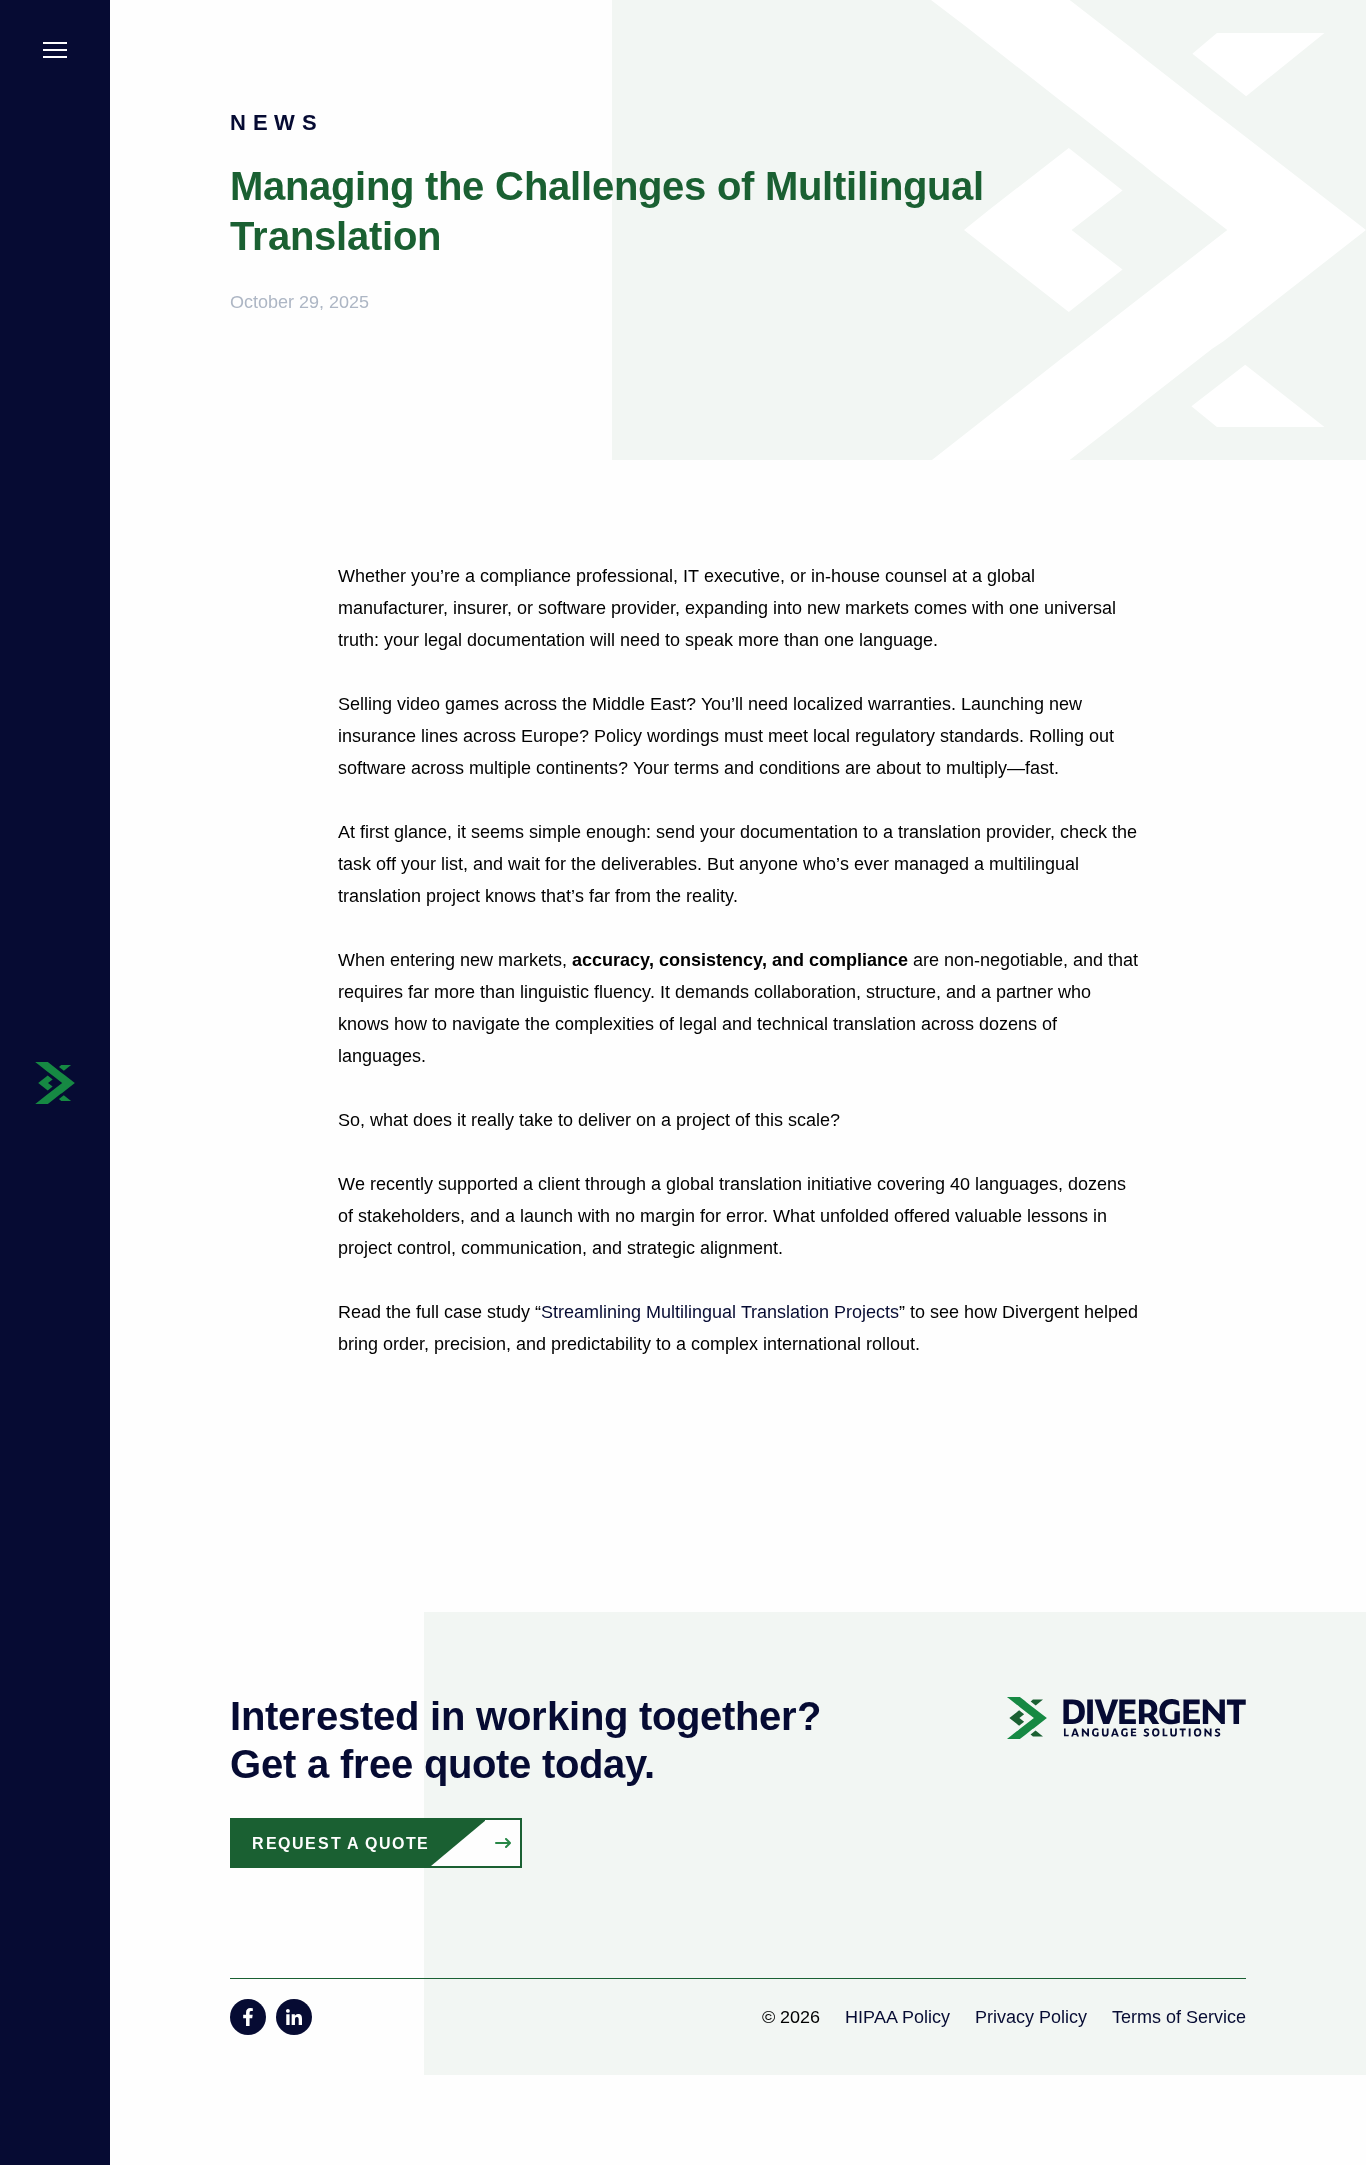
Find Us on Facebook (248, 2017)
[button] (55, 53)
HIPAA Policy (897, 2017)
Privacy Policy (1031, 2017)
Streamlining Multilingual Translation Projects (720, 1312)
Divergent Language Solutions (55, 1083)
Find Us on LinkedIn (294, 2017)
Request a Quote (341, 1843)
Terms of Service (1179, 2017)
